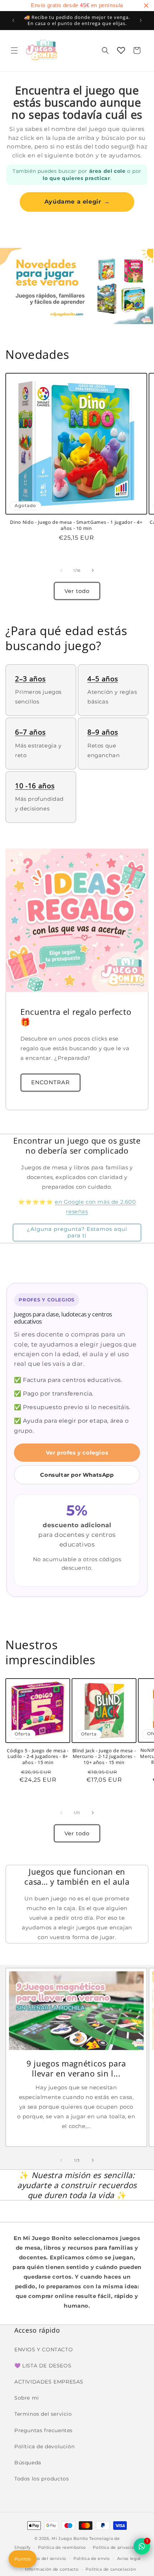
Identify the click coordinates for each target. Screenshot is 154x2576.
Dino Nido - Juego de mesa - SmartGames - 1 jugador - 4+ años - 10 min (76, 525)
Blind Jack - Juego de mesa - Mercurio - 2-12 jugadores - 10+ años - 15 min (104, 1757)
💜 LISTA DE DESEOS (43, 2366)
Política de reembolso (62, 2547)
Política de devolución (44, 2446)
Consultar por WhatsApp (77, 1475)
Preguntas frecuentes (44, 2430)
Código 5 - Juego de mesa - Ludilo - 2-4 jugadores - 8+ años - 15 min (38, 1757)
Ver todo (77, 591)
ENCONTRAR (50, 1082)
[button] (14, 50)
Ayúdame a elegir (77, 202)
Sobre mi (27, 2398)
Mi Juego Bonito (70, 2538)
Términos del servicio (43, 2558)
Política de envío (92, 2558)
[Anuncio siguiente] (141, 20)
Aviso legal (129, 2558)
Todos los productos (42, 2479)
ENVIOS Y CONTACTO (44, 2349)
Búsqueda (28, 2463)
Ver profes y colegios (77, 1453)
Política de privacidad (116, 2547)
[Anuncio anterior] (13, 20)
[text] (77, 6)
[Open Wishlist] (121, 50)
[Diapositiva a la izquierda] (61, 570)
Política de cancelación (111, 2569)
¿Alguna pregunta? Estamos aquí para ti (77, 1232)
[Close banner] (146, 5)
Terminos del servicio (43, 2414)
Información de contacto (52, 2569)
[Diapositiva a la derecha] (93, 570)
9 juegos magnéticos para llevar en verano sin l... (76, 2068)
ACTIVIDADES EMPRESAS (49, 2382)
